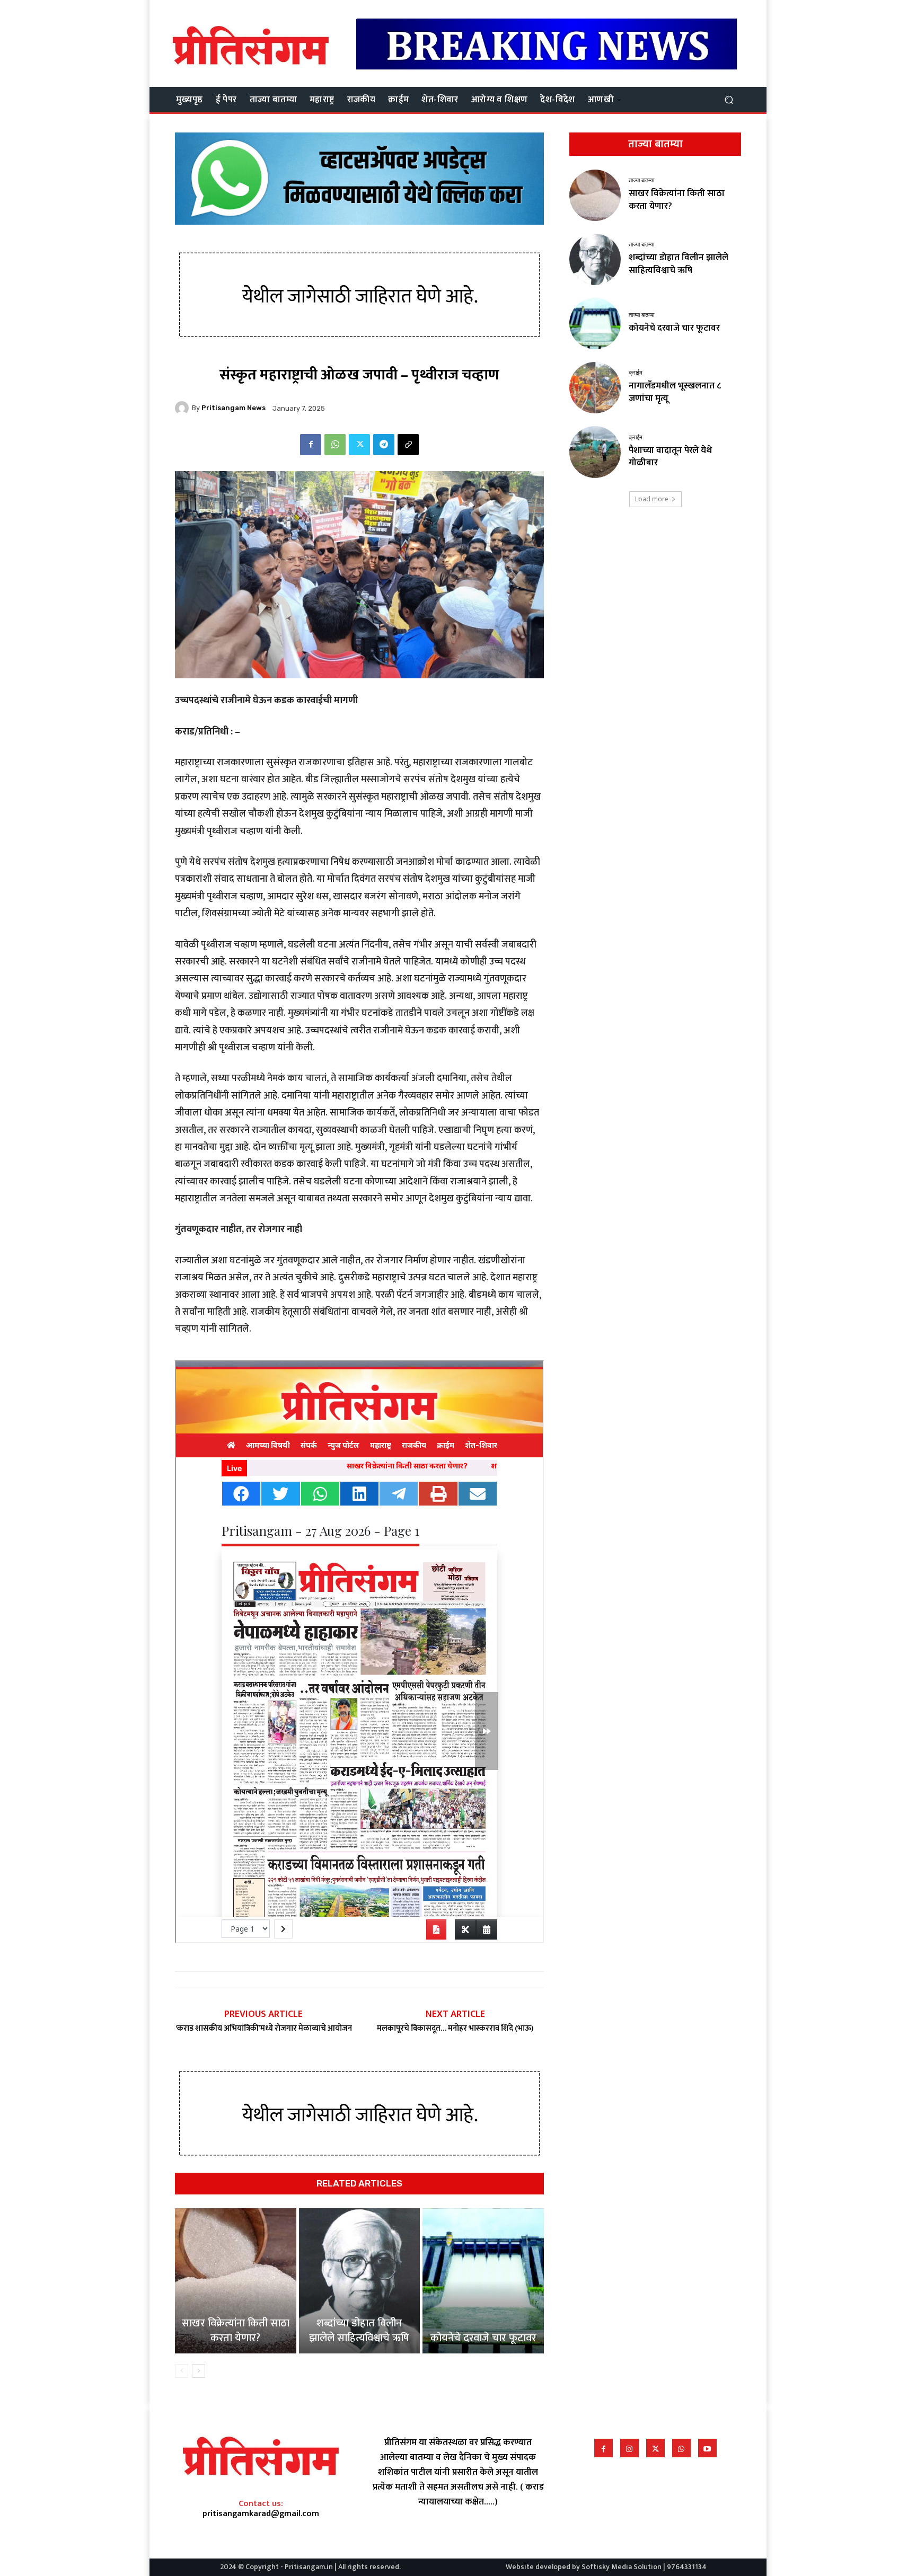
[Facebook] (311, 445)
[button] (729, 99)
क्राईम (636, 373)
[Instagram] (629, 2448)
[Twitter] (359, 445)
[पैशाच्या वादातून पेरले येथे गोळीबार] (595, 452)
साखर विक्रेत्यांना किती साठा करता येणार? (236, 2331)
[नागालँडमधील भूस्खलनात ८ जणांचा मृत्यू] (595, 388)
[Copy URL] (408, 445)
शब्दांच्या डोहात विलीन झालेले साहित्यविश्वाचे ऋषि (359, 2331)
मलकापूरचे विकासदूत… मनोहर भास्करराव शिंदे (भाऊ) (455, 2028)
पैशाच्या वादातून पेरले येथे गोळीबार (670, 457)
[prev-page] (182, 2371)
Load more (652, 499)
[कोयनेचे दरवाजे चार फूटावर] (483, 2281)
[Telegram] (384, 445)
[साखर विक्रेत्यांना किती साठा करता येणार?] (236, 2281)
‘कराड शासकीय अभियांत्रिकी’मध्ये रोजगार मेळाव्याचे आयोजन (264, 2028)
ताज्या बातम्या (641, 180)
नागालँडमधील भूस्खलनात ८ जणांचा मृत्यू (675, 392)
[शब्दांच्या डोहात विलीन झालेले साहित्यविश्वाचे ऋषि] (360, 2281)
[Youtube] (707, 2448)
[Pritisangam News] (183, 408)
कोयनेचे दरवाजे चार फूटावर (483, 2338)
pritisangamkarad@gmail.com (261, 2514)
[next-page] (199, 2371)
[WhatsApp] (335, 445)
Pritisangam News (234, 408)
